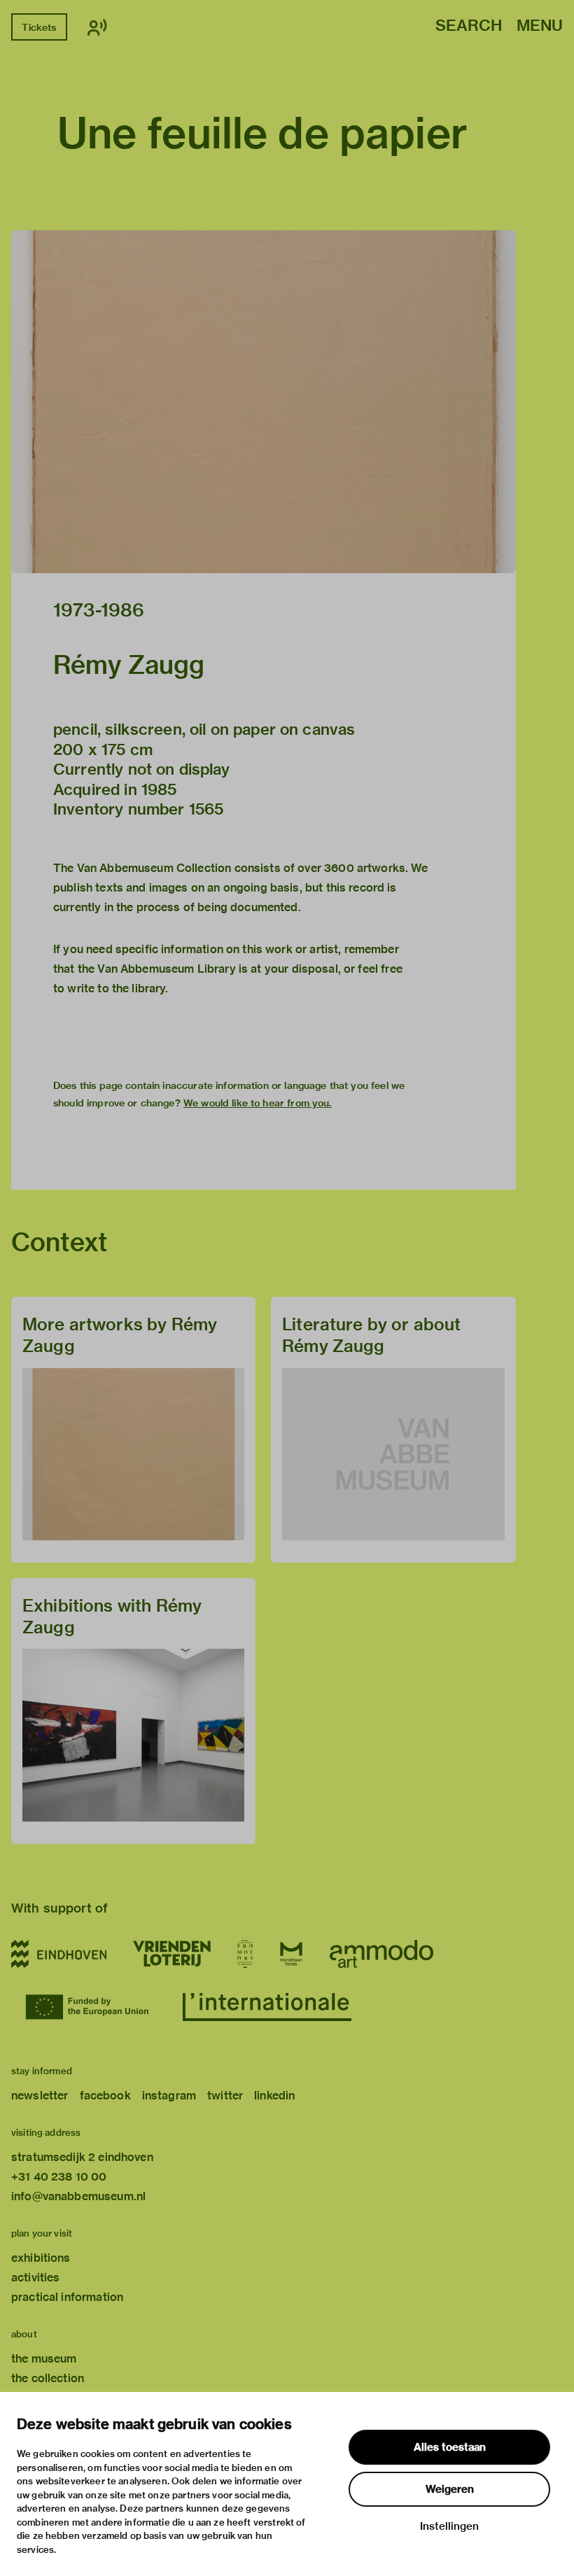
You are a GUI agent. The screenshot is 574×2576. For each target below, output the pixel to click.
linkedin (274, 2096)
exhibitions (41, 2258)
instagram (169, 2096)
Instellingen (449, 2526)
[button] (264, 402)
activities (36, 2278)
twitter (225, 2096)
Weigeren (450, 2489)
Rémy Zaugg (129, 665)
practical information (67, 2297)
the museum (44, 2359)
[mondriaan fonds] (291, 1954)
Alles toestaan (450, 2447)
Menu (540, 26)
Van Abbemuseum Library (166, 969)
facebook (105, 2096)
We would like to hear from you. (258, 1103)
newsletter (40, 2096)
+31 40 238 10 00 (59, 2177)
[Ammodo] (381, 1954)
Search (469, 26)
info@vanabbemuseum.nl (78, 2196)
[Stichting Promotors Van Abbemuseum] (245, 1954)
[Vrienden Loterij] (171, 1954)
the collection (48, 2378)
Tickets (39, 27)
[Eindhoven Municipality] (59, 1954)
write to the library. (118, 988)
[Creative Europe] (91, 2007)
